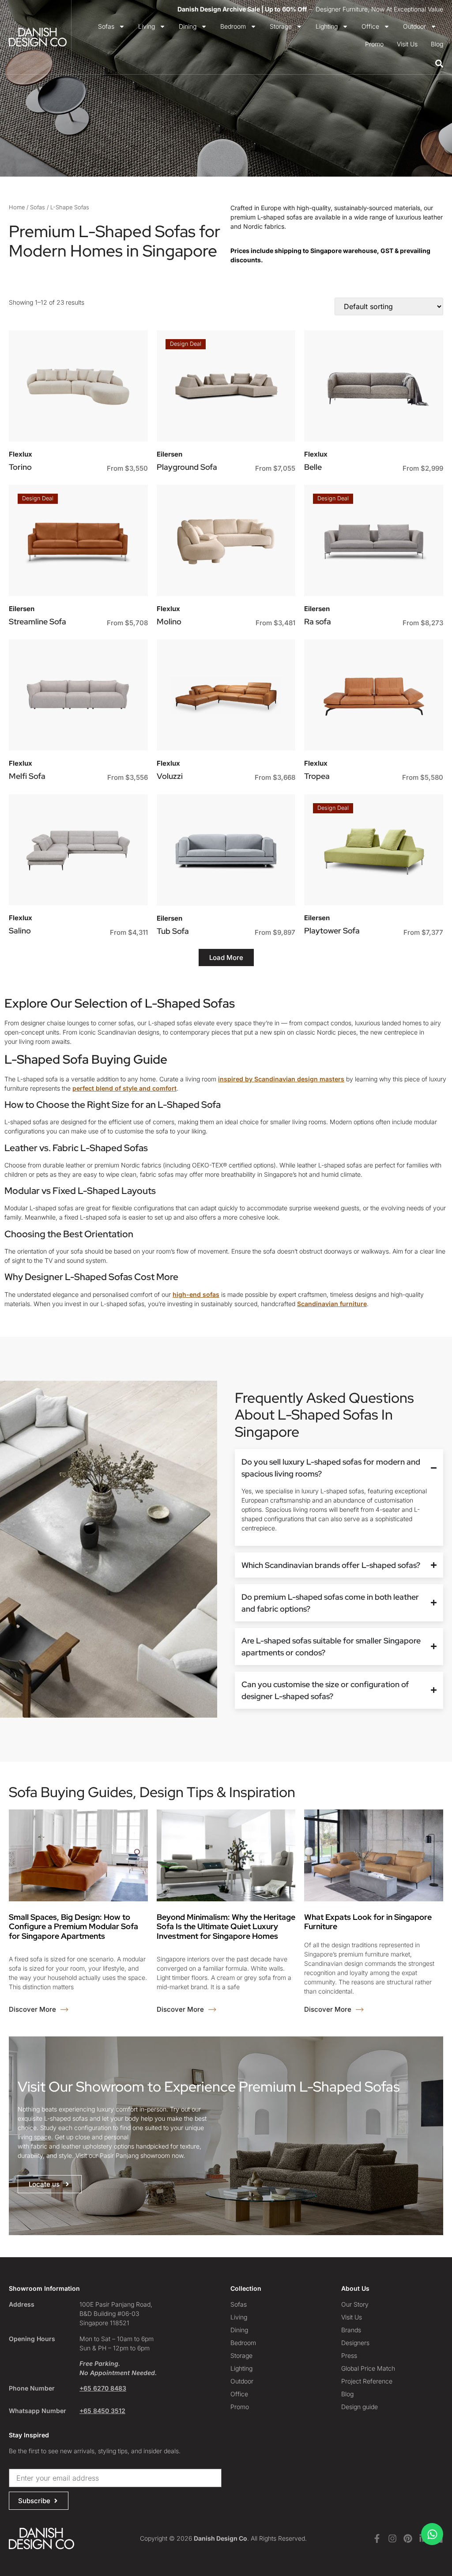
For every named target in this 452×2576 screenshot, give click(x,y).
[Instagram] (392, 2538)
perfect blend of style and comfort (124, 1088)
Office (370, 26)
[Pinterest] (408, 2538)
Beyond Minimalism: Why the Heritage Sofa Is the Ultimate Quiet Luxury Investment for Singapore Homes (226, 1926)
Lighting (327, 26)
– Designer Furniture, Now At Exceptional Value (310, 9)
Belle (313, 467)
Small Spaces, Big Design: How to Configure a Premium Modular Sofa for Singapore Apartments (73, 1926)
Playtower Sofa (332, 931)
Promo (374, 44)
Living (147, 26)
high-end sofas (196, 1294)
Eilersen (169, 454)
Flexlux (21, 454)
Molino (169, 621)
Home (17, 207)
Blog (437, 44)
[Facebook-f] (377, 2538)
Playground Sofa (187, 467)
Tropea (317, 776)
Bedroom (233, 26)
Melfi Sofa (27, 776)
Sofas (106, 26)
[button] (226, 958)
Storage (281, 26)
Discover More (33, 2009)
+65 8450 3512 (102, 2411)
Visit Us (407, 44)
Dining (188, 26)
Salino (20, 931)
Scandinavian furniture (332, 1304)
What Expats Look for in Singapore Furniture (368, 1922)
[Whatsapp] (432, 2534)
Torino (20, 467)
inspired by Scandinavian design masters (281, 1079)
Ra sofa (318, 621)
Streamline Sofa (38, 621)
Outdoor (414, 26)
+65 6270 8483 (103, 2388)
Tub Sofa (173, 931)
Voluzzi (170, 776)
